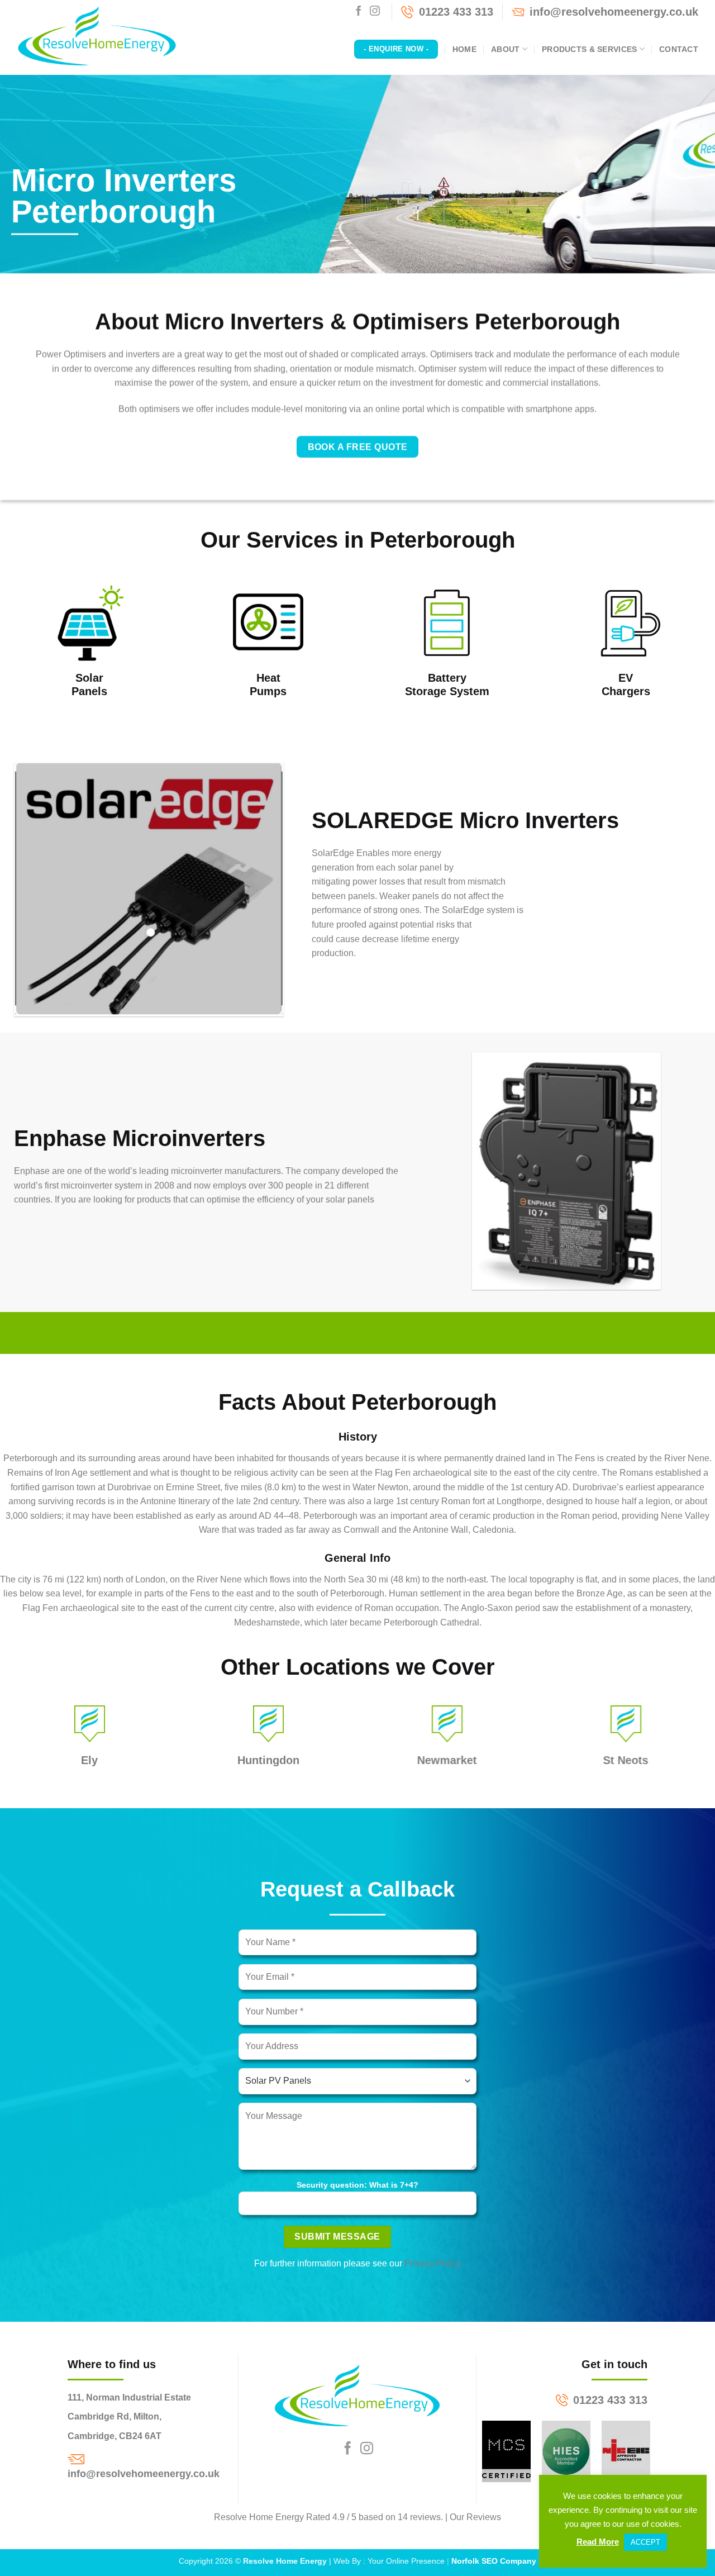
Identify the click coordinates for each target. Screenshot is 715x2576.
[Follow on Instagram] (375, 12)
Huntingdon (268, 1760)
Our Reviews (475, 2517)
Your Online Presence (406, 2561)
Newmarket (447, 1760)
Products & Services (589, 49)
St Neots (626, 1760)
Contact (679, 49)
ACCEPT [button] (645, 2542)
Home (464, 49)
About (505, 49)
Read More (598, 2542)
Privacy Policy (433, 2263)
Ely (89, 1760)
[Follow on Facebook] (359, 12)
